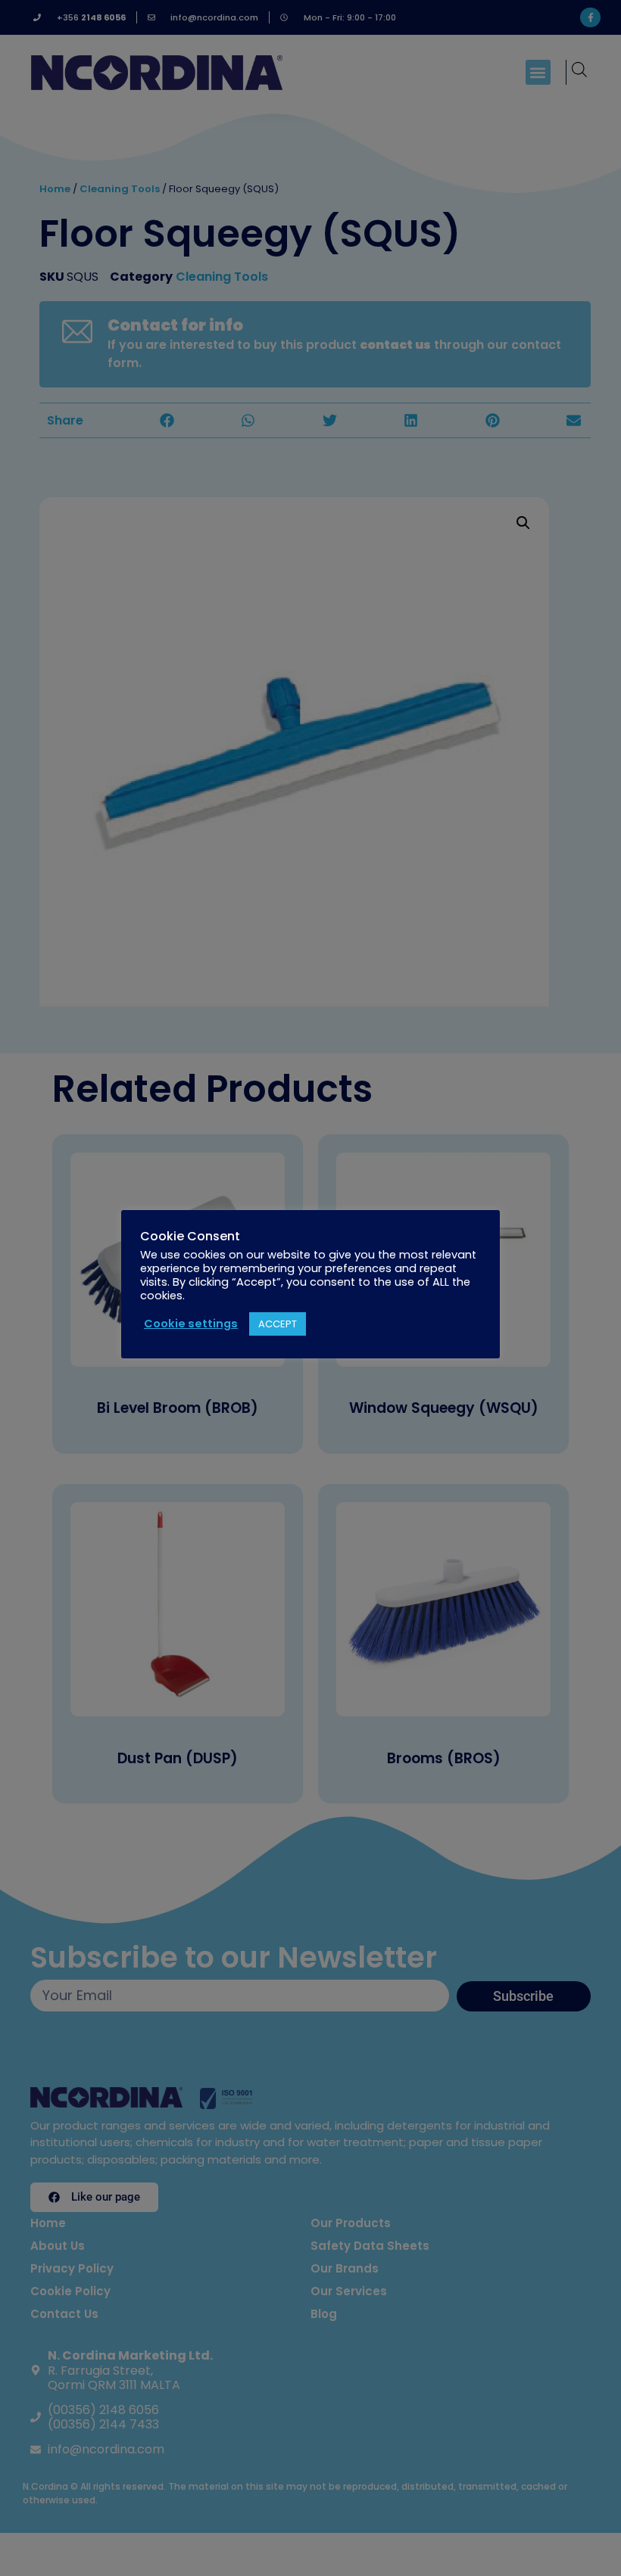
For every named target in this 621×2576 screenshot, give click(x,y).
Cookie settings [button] (191, 1324)
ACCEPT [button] (278, 1324)
